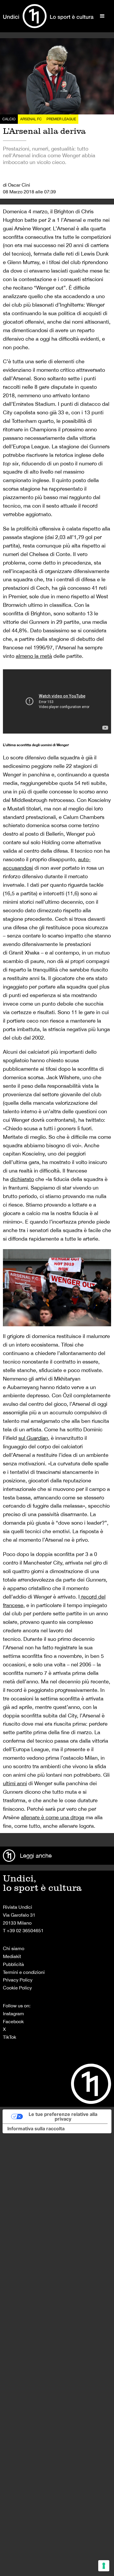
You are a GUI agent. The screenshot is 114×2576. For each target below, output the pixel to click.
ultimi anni (15, 1783)
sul (33, 1438)
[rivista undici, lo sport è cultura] (48, 16)
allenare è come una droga (53, 1817)
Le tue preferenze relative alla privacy (63, 2116)
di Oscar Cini (17, 185)
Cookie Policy (17, 1988)
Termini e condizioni (24, 1972)
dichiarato (22, 1179)
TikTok (9, 2037)
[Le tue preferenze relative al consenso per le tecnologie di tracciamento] (104, 2566)
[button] (102, 16)
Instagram (13, 2013)
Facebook (13, 2021)
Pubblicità (13, 1964)
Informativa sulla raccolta (36, 2129)
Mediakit (12, 1956)
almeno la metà (34, 656)
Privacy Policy (18, 1980)
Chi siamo (14, 1948)
